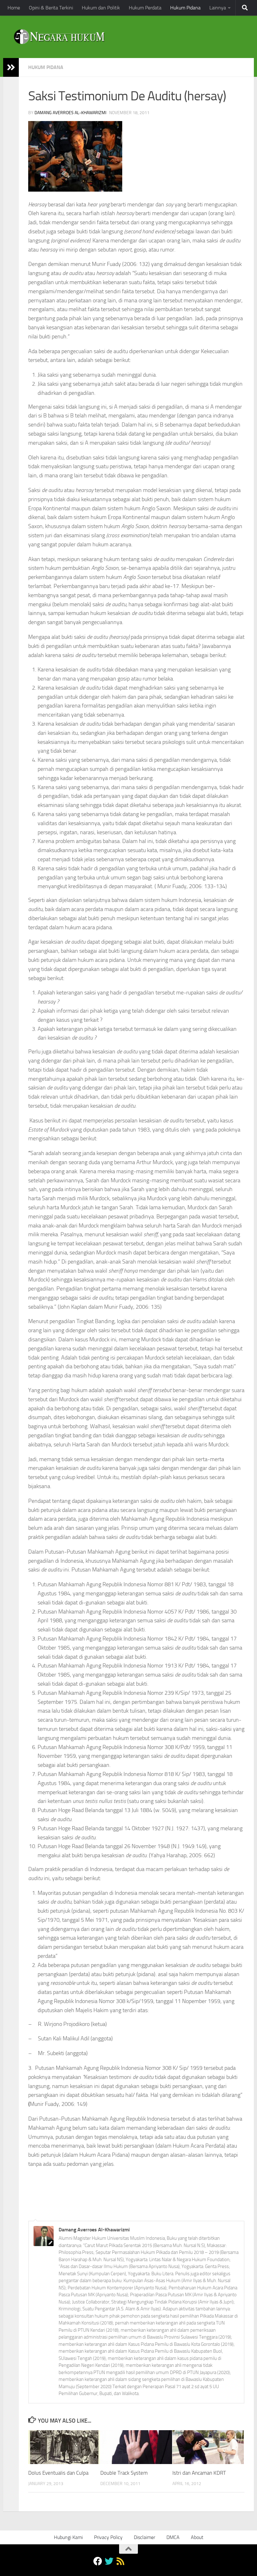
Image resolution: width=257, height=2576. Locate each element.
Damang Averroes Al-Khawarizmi (70, 113)
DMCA (173, 2537)
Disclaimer (144, 2537)
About (197, 2537)
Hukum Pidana (185, 8)
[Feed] (120, 2561)
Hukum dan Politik (101, 8)
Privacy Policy (108, 2537)
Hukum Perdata (145, 8)
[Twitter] (109, 2561)
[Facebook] (98, 2561)
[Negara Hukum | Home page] (59, 37)
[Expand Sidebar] (11, 67)
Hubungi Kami (68, 2537)
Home (14, 8)
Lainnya (218, 8)
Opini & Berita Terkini (51, 8)
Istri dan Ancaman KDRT (199, 2473)
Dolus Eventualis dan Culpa (58, 2473)
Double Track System (124, 2473)
